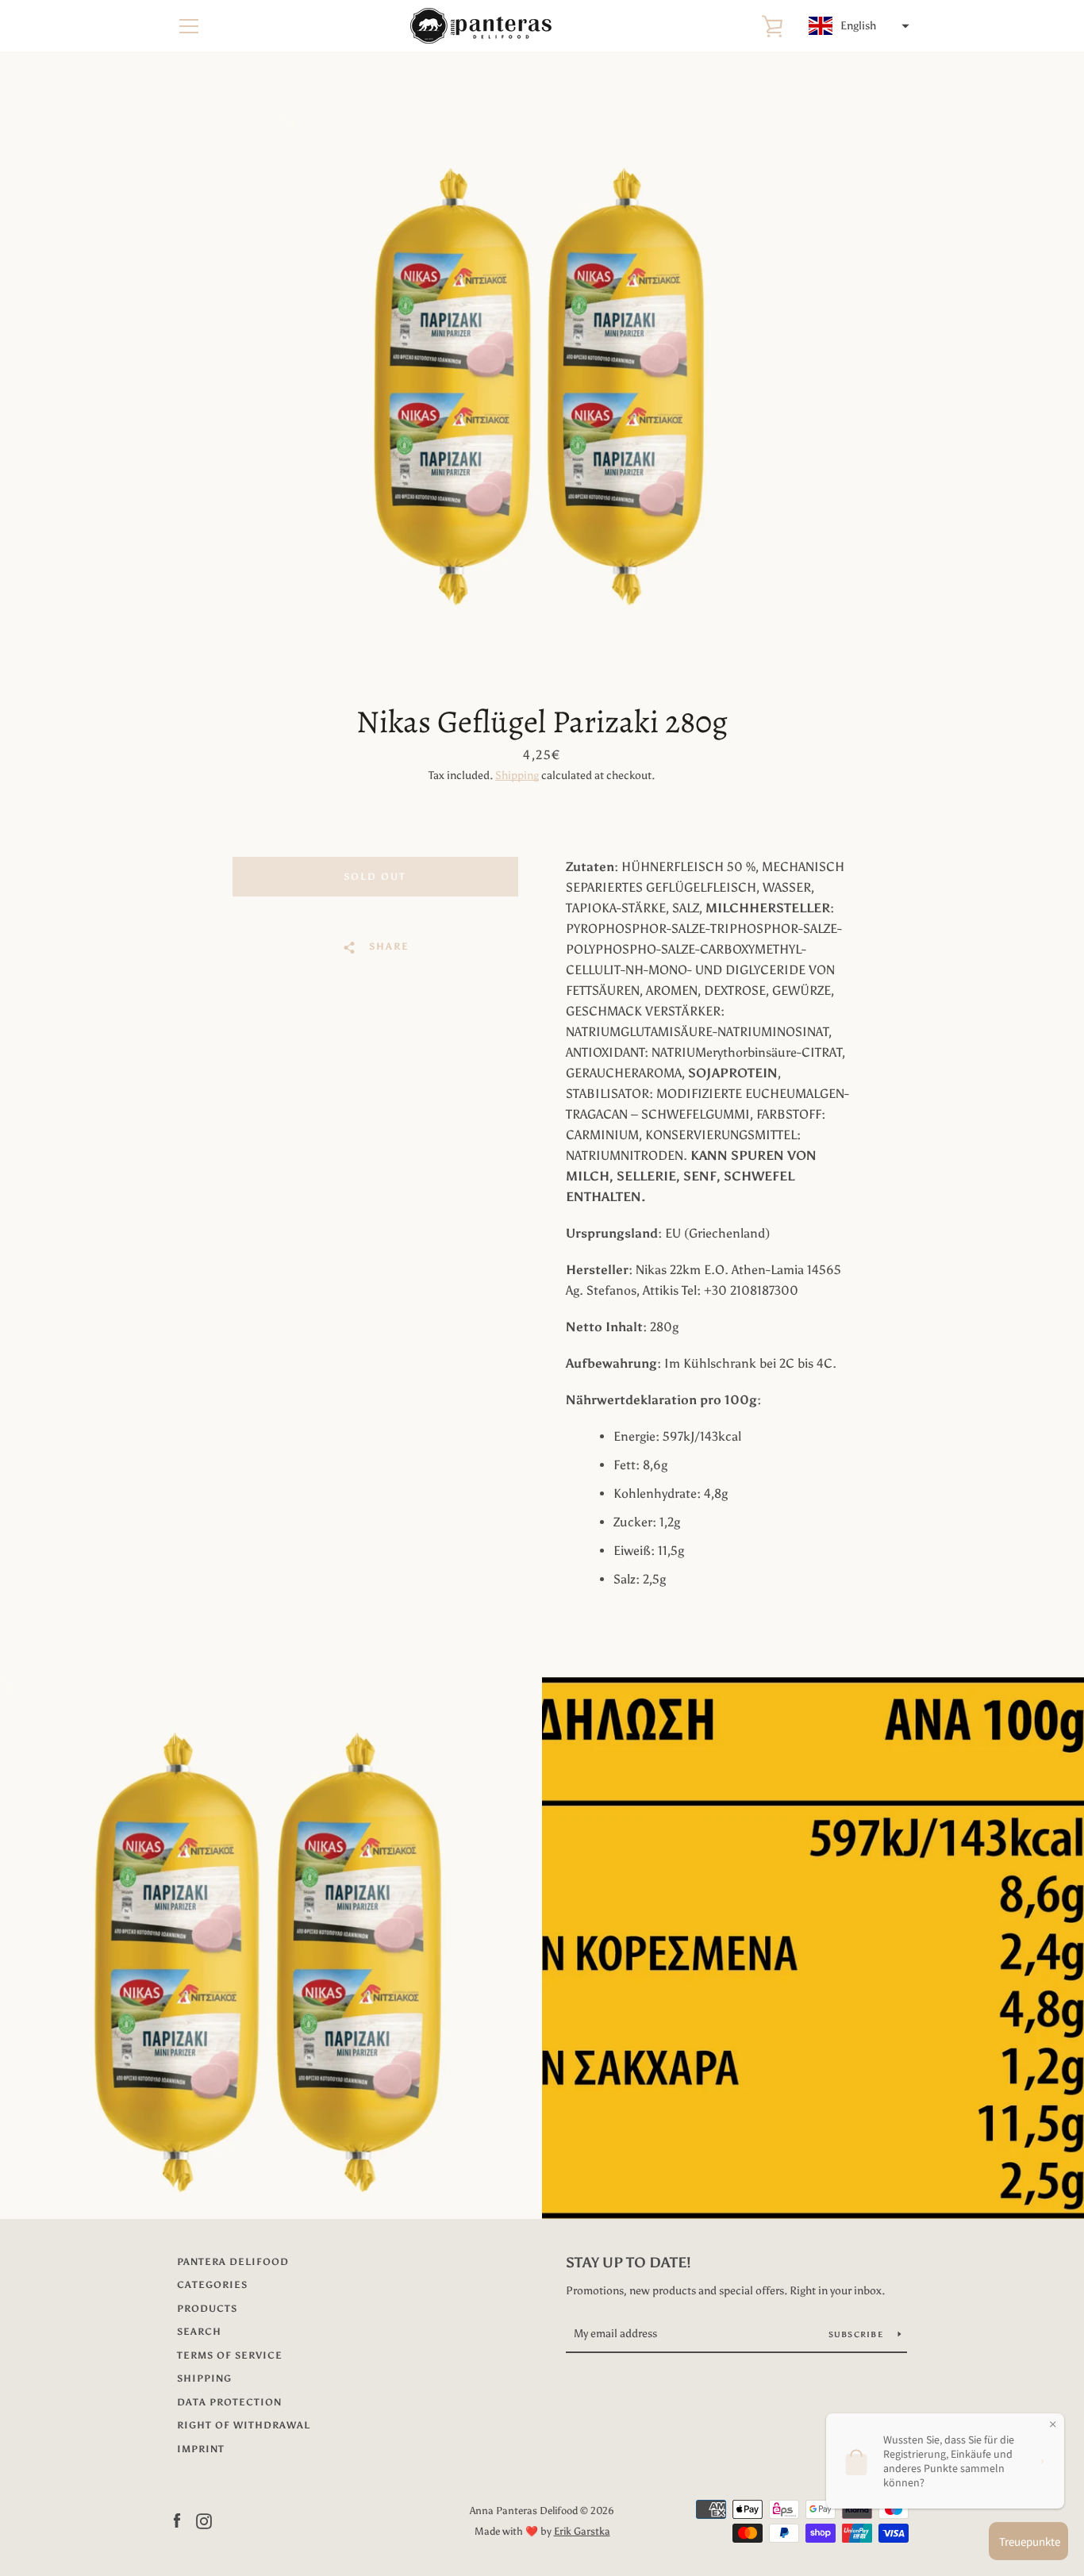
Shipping (517, 775)
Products (207, 2309)
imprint (201, 2449)
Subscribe (857, 2335)
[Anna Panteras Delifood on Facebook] (177, 2520)
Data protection (229, 2402)
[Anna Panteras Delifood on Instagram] (204, 2520)
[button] (857, 26)
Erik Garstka (582, 2531)
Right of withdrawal (244, 2425)
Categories (212, 2285)
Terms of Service (230, 2355)
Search (199, 2332)
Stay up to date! (628, 2263)
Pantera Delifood (233, 2262)
